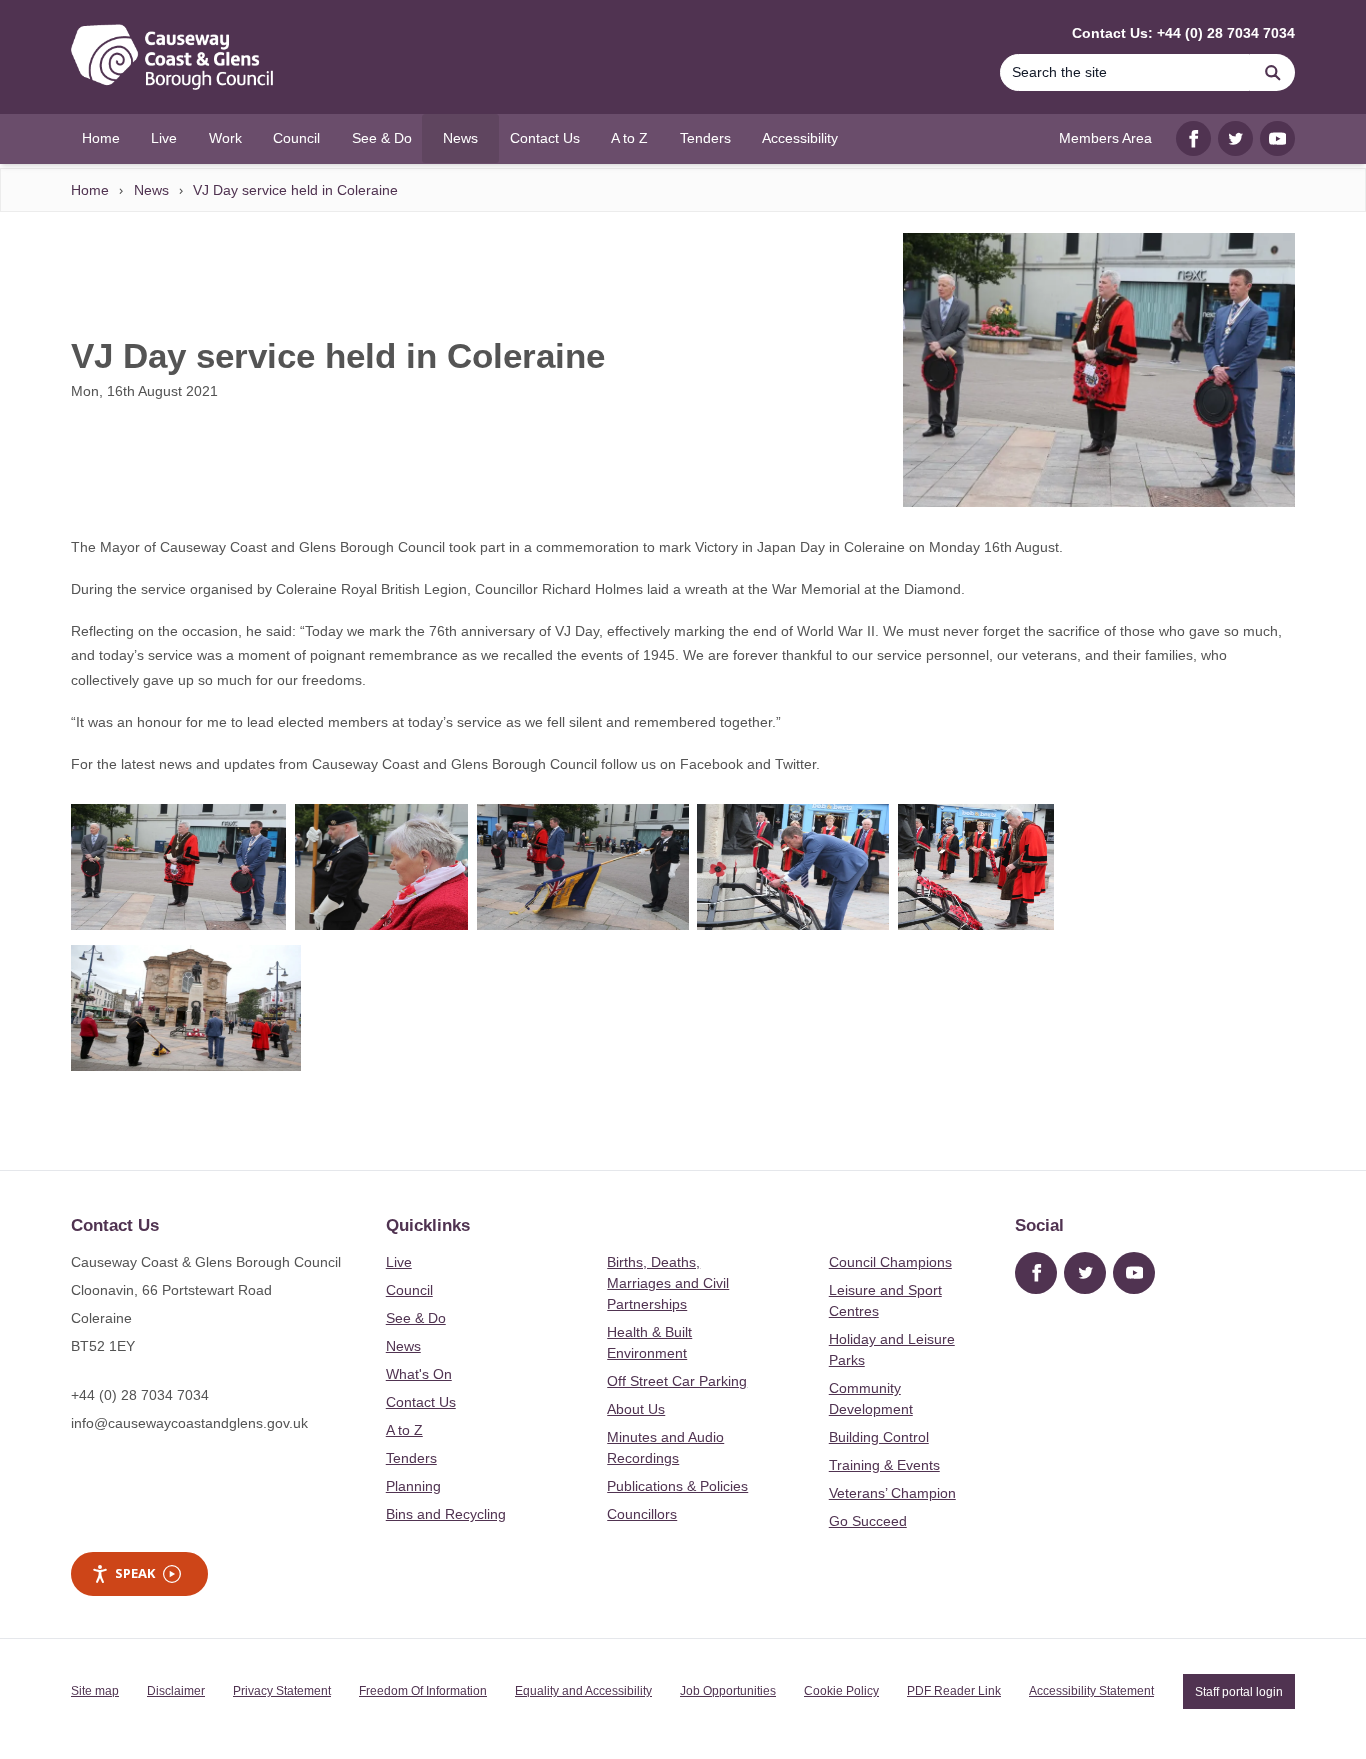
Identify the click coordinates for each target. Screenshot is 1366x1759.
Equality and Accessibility (583, 1691)
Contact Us (421, 1402)
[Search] (1273, 72)
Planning (413, 1486)
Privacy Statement (282, 1691)
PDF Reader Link (954, 1691)
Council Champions (890, 1262)
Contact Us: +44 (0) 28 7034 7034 (1183, 33)
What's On (419, 1374)
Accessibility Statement (1091, 1691)
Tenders (411, 1458)
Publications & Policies (677, 1486)
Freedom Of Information (423, 1691)
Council (409, 1290)
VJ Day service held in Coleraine (295, 190)
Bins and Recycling (446, 1514)
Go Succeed (868, 1521)
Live (399, 1262)
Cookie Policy (841, 1691)
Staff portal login (1239, 1691)
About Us (636, 1409)
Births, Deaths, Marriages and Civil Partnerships (668, 1283)
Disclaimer (176, 1691)
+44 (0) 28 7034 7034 (140, 1395)
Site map (95, 1691)
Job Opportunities (728, 1691)
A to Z (404, 1430)
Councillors (642, 1514)
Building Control (879, 1437)
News (151, 190)
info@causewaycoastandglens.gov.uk (189, 1423)
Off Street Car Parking (677, 1381)
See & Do (416, 1318)
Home (90, 190)
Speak (135, 1573)
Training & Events (884, 1465)
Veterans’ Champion (892, 1493)
